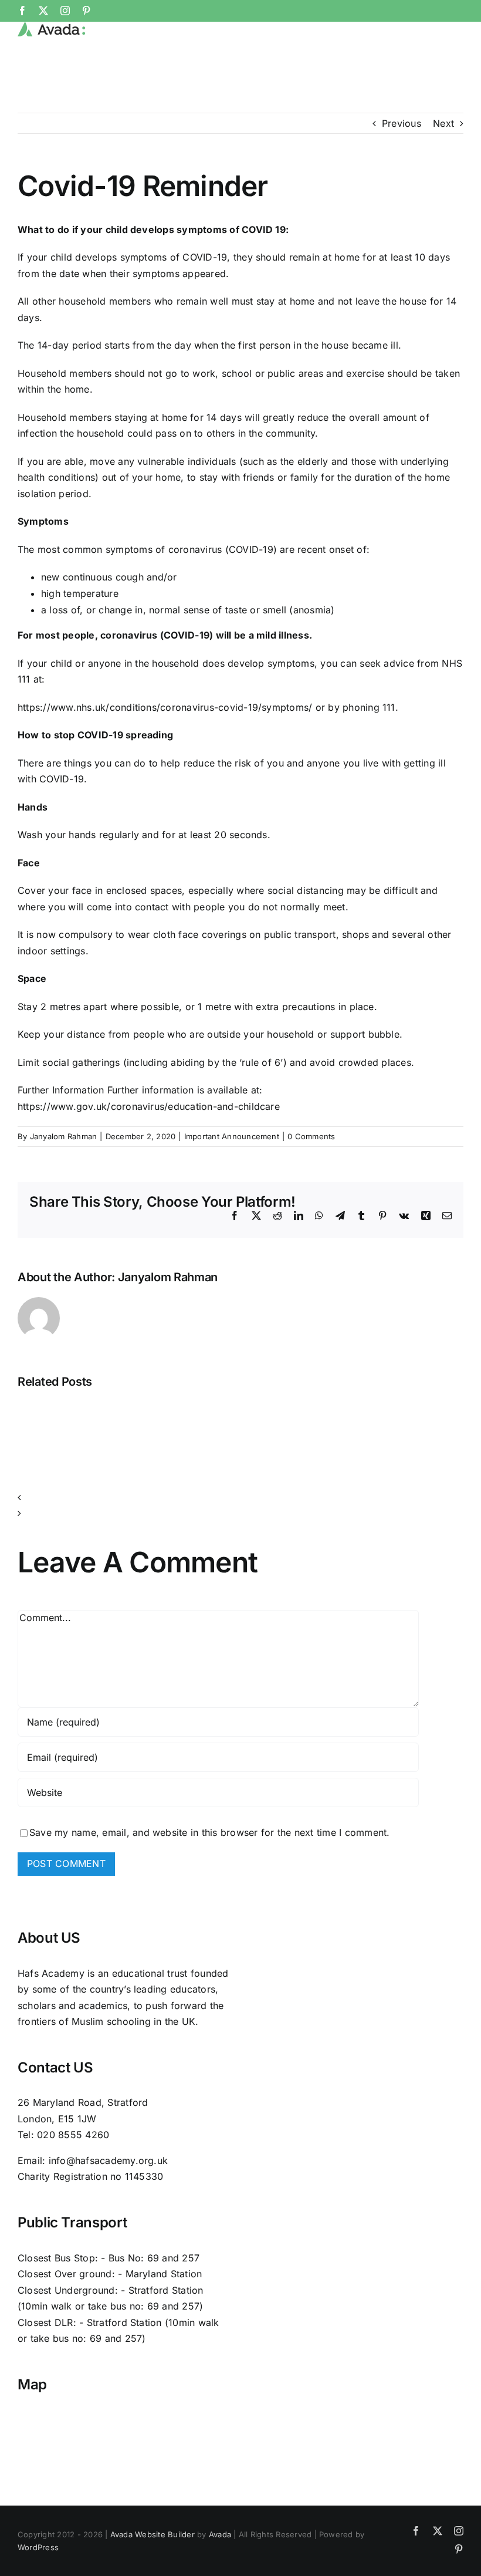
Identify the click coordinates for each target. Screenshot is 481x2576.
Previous (402, 123)
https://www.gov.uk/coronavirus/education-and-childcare (149, 1106)
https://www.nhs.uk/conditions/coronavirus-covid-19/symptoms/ (165, 707)
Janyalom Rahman (64, 1136)
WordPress (38, 2547)
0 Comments (311, 1136)
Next (443, 123)
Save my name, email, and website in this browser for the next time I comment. (209, 1832)
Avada (220, 2534)
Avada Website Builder (153, 2534)
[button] (240, 1498)
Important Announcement (232, 1136)
